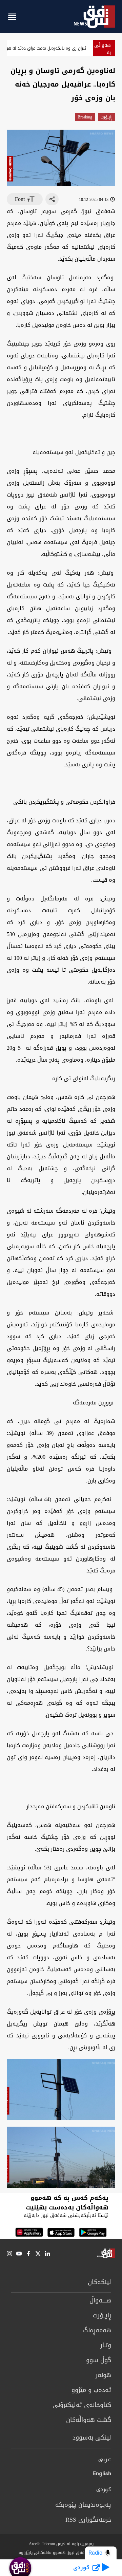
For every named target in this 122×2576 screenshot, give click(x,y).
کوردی (104, 2490)
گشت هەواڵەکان (89, 2420)
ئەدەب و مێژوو (91, 2390)
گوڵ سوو (99, 2360)
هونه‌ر (103, 2375)
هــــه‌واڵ (100, 2300)
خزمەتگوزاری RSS (88, 2520)
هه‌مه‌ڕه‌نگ (97, 2330)
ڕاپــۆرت (107, 117)
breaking (85, 117)
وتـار (106, 2345)
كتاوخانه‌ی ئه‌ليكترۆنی (82, 2405)
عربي (105, 2460)
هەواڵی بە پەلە (103, 52)
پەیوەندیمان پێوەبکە (83, 2505)
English (102, 2475)
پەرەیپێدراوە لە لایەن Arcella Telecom (61, 2544)
